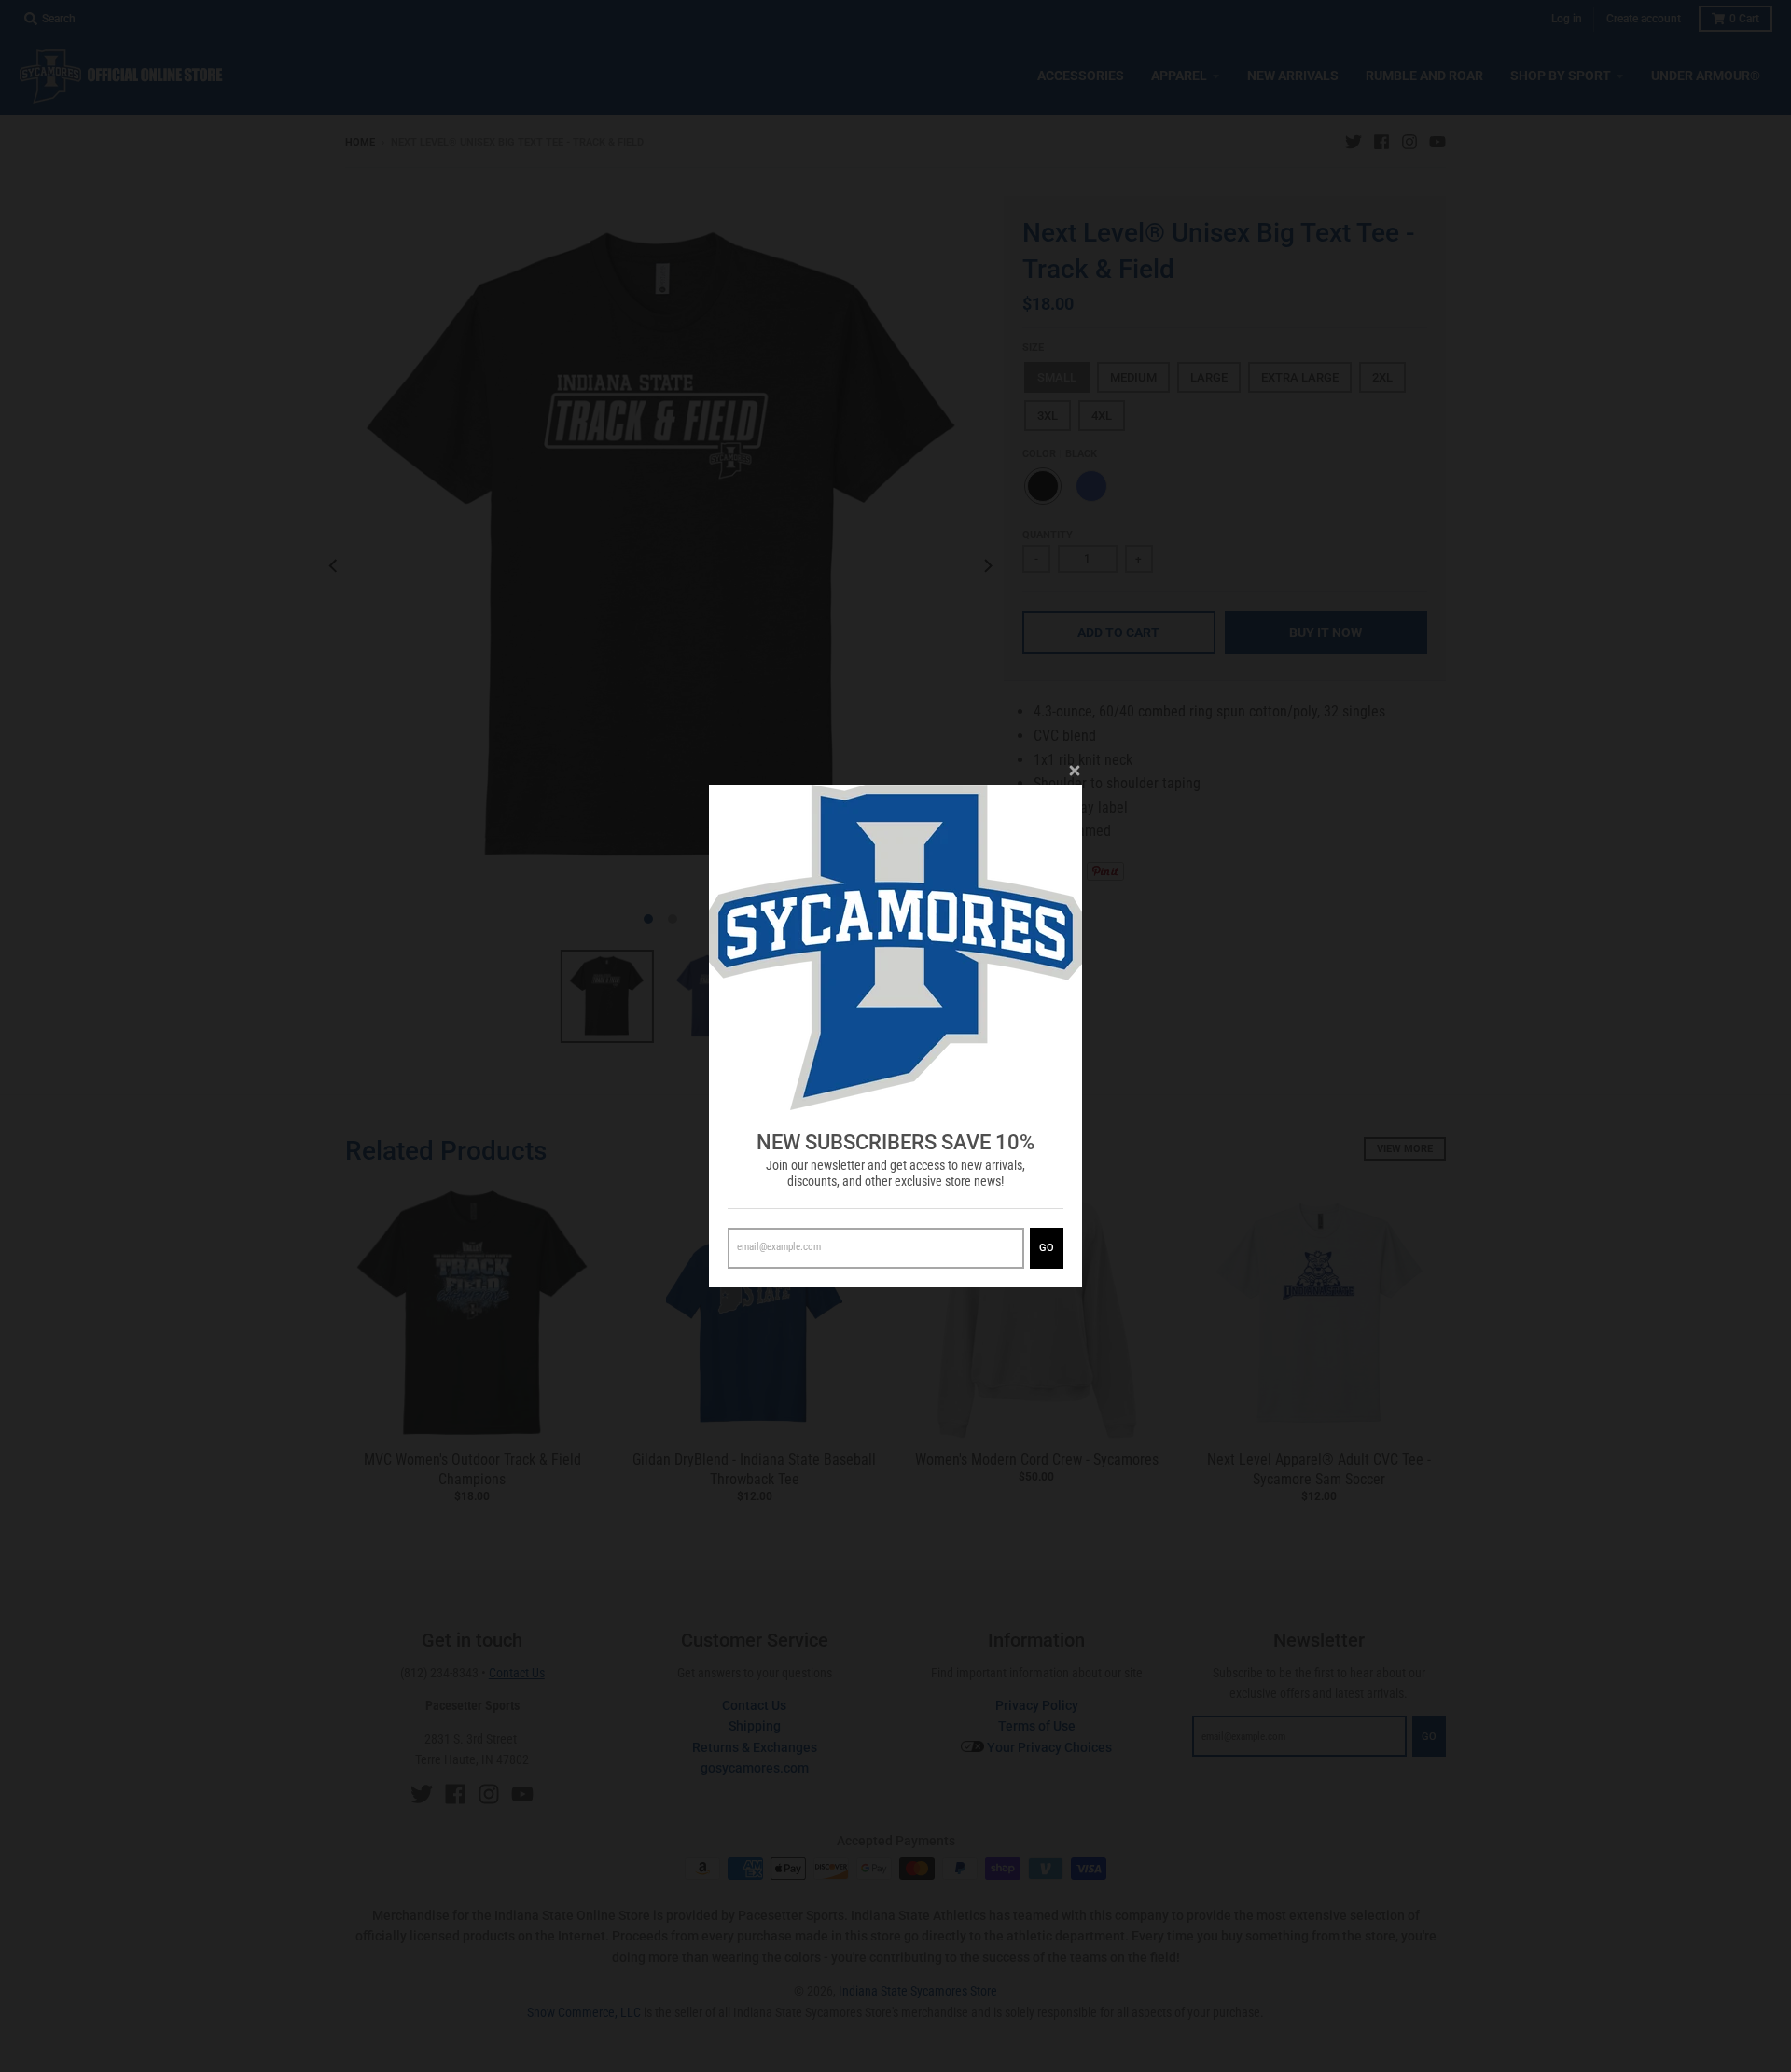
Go (1047, 1248)
